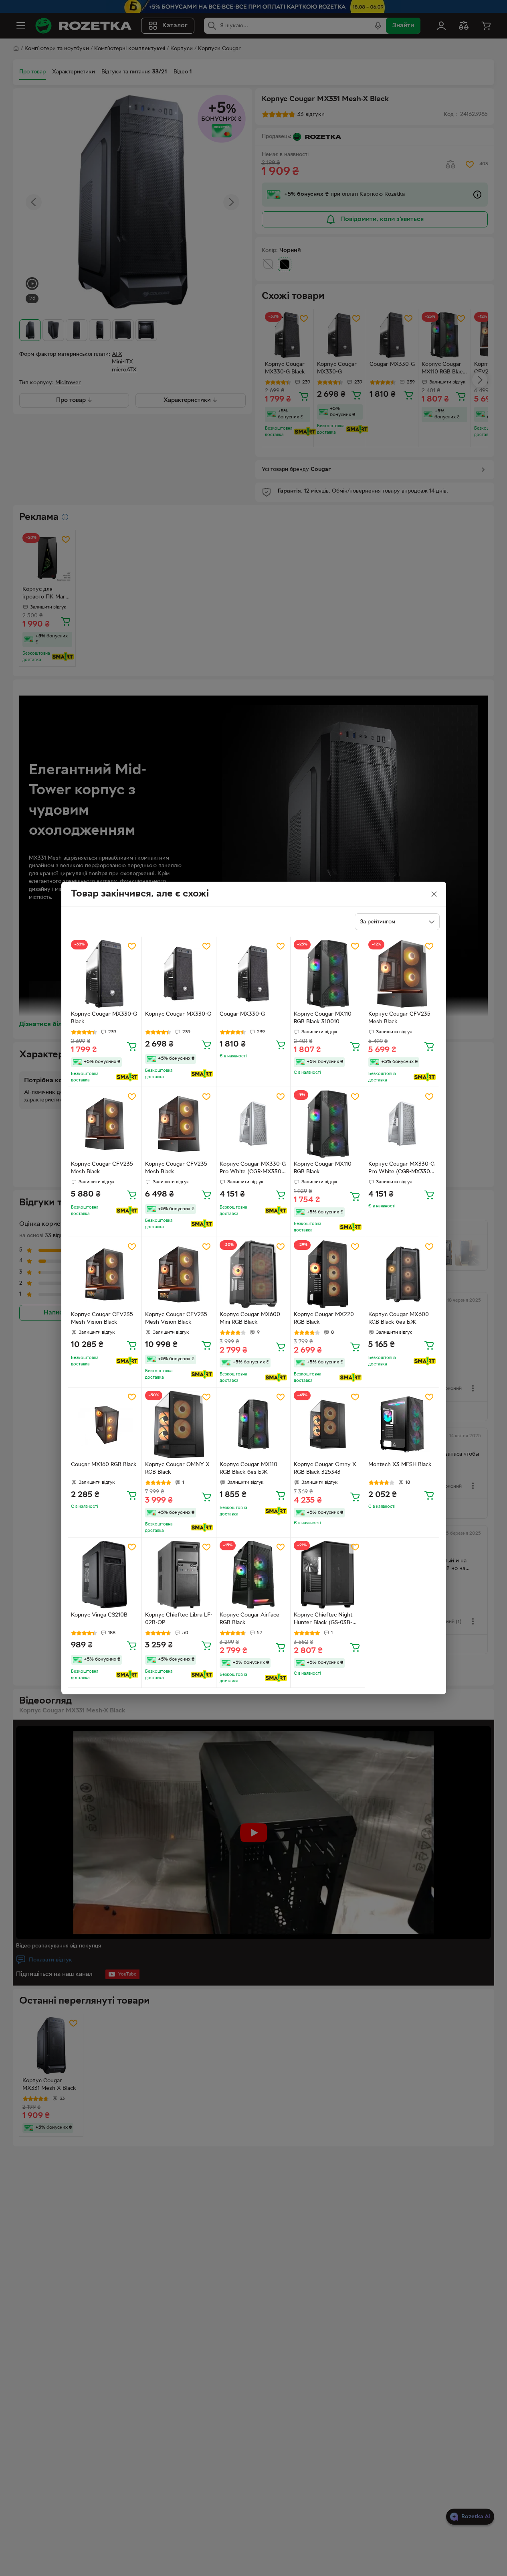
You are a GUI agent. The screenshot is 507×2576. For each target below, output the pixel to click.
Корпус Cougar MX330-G (178, 1014)
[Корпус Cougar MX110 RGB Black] (328, 1124)
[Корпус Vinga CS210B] (105, 1575)
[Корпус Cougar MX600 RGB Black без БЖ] (402, 1274)
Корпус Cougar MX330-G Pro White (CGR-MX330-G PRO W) (253, 1169)
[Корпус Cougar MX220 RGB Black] (328, 1274)
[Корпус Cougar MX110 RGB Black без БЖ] (253, 1425)
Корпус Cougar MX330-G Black (104, 1018)
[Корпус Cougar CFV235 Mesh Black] (402, 974)
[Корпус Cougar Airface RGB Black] (253, 1575)
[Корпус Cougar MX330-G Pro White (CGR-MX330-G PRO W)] (253, 1124)
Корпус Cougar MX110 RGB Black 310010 (323, 1018)
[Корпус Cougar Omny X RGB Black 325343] (328, 1425)
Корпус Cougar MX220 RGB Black (324, 1318)
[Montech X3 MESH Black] (402, 1425)
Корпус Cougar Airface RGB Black (249, 1619)
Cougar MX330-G (242, 1014)
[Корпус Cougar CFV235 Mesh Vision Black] (105, 1274)
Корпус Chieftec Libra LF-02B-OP (179, 1619)
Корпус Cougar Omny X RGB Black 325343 (325, 1469)
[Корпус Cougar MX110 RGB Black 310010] (328, 974)
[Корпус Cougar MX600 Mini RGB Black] (253, 1274)
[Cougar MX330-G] (253, 974)
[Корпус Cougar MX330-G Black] (105, 974)
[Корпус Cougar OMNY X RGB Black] (179, 1425)
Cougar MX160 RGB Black (104, 1465)
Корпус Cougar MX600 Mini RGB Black (250, 1318)
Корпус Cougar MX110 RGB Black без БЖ (248, 1469)
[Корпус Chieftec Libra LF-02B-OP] (179, 1575)
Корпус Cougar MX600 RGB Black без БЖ (399, 1318)
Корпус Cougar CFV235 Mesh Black (399, 1018)
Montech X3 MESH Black (400, 1465)
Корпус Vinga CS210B (99, 1615)
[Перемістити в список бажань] (132, 946)
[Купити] (132, 1046)
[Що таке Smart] (127, 1077)
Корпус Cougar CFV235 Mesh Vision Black (102, 1318)
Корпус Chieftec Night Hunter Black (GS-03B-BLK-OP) (323, 1620)
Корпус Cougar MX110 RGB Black (323, 1168)
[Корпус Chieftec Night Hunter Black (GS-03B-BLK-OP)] (328, 1575)
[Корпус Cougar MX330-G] (179, 974)
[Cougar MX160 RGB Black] (105, 1425)
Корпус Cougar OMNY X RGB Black (177, 1469)
